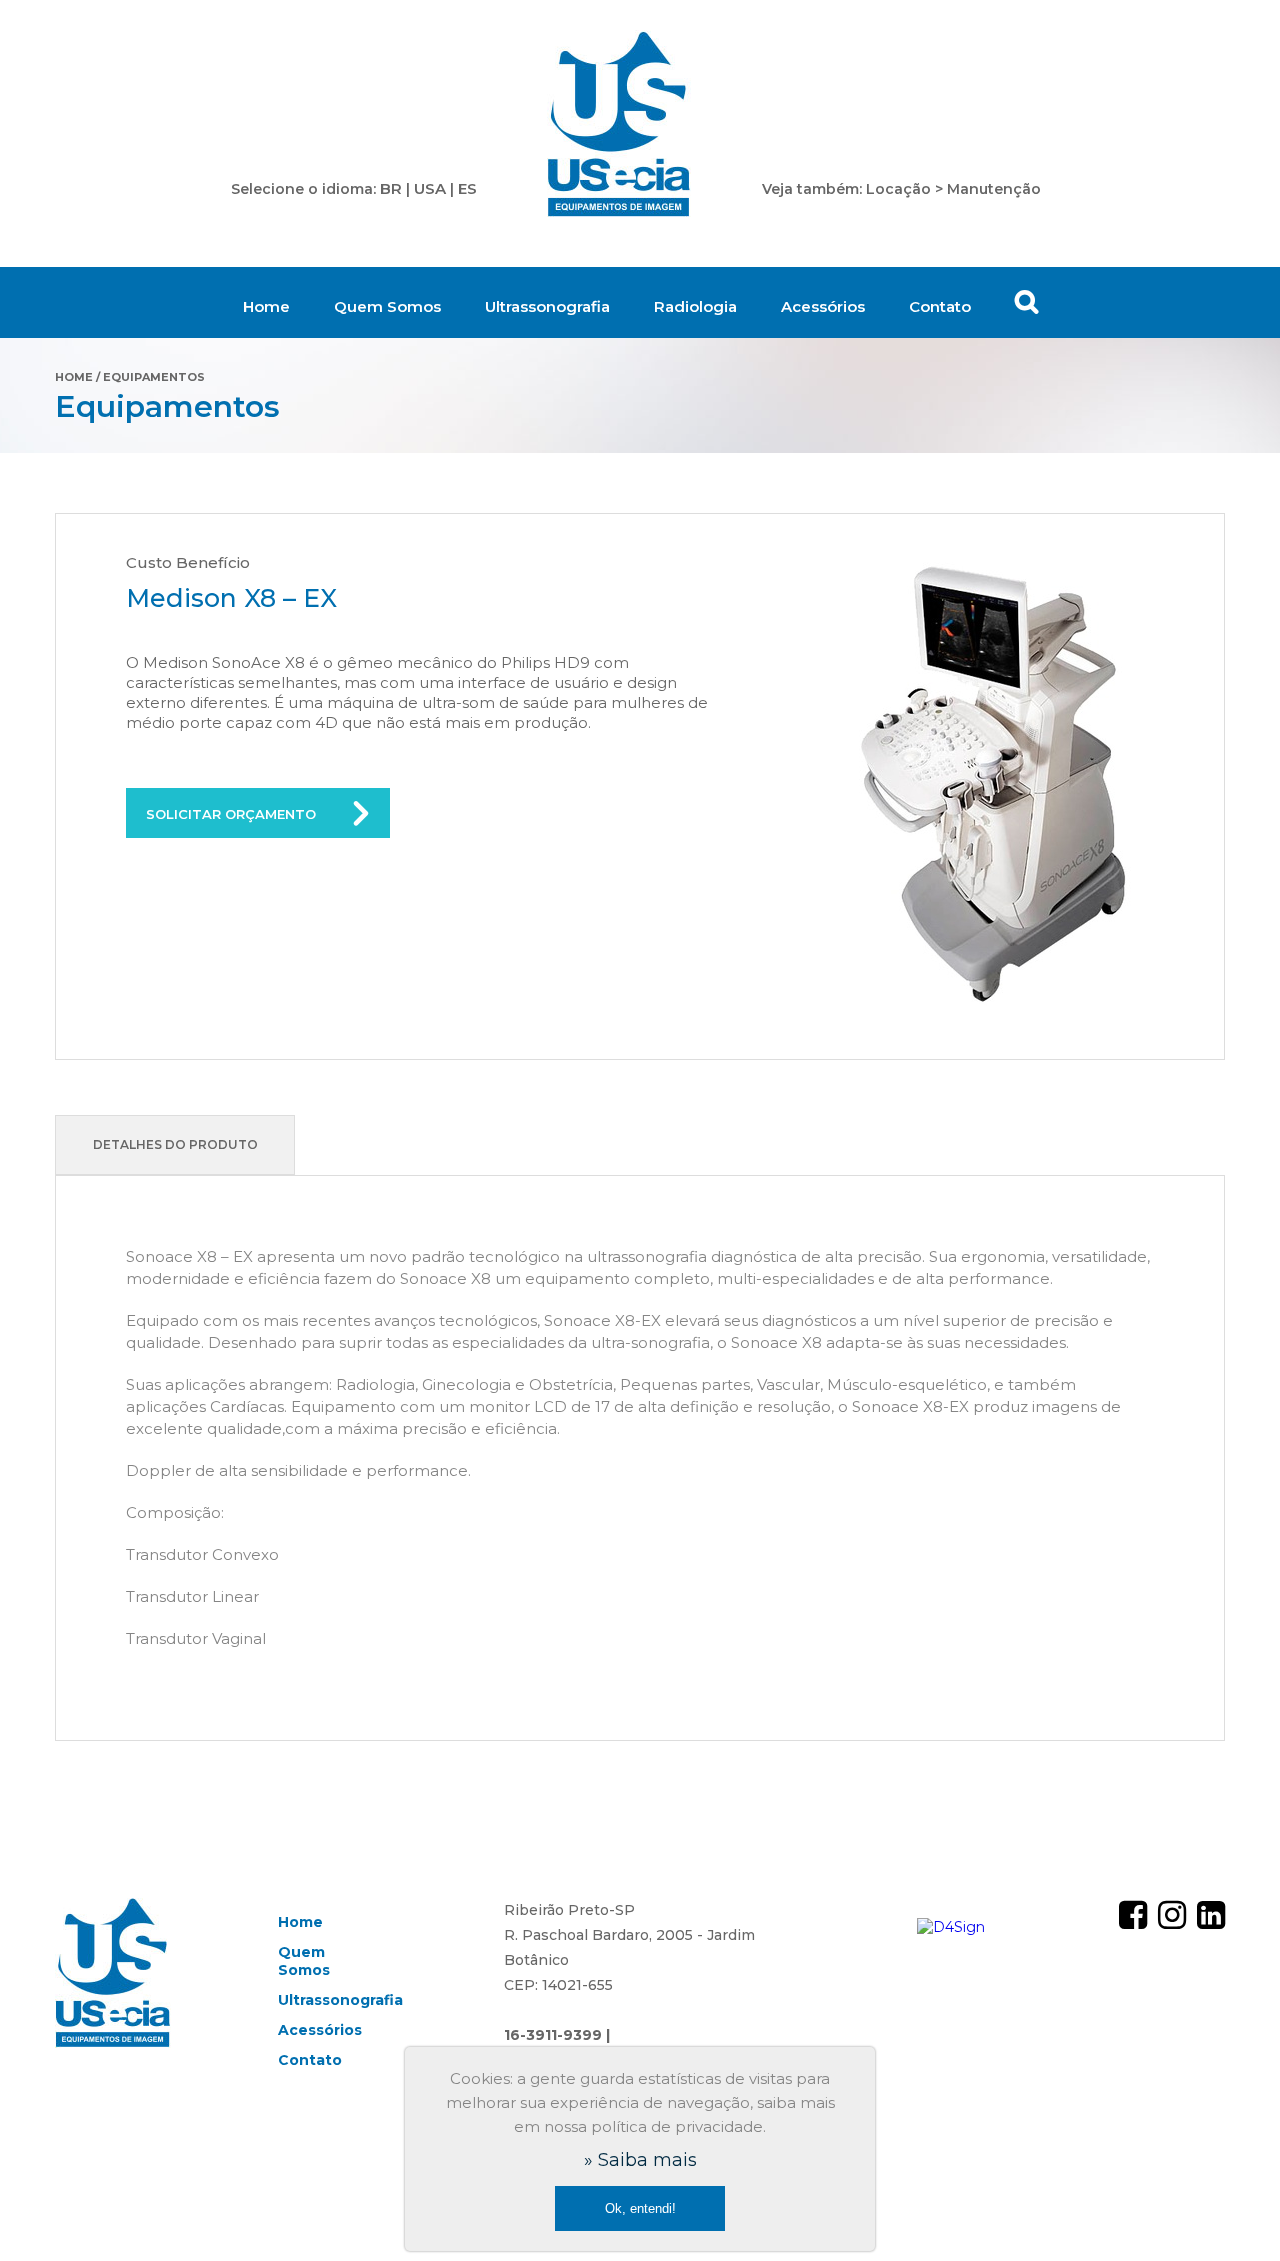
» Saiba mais (640, 2160)
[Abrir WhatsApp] (1230, 2210)
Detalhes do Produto (175, 1144)
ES (467, 188)
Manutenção (994, 189)
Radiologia (695, 306)
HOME (74, 377)
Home (266, 306)
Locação (898, 189)
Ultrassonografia (547, 306)
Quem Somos (387, 306)
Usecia (619, 125)
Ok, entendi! (640, 2208)
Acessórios (823, 306)
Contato (940, 306)
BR (391, 188)
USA (430, 188)
